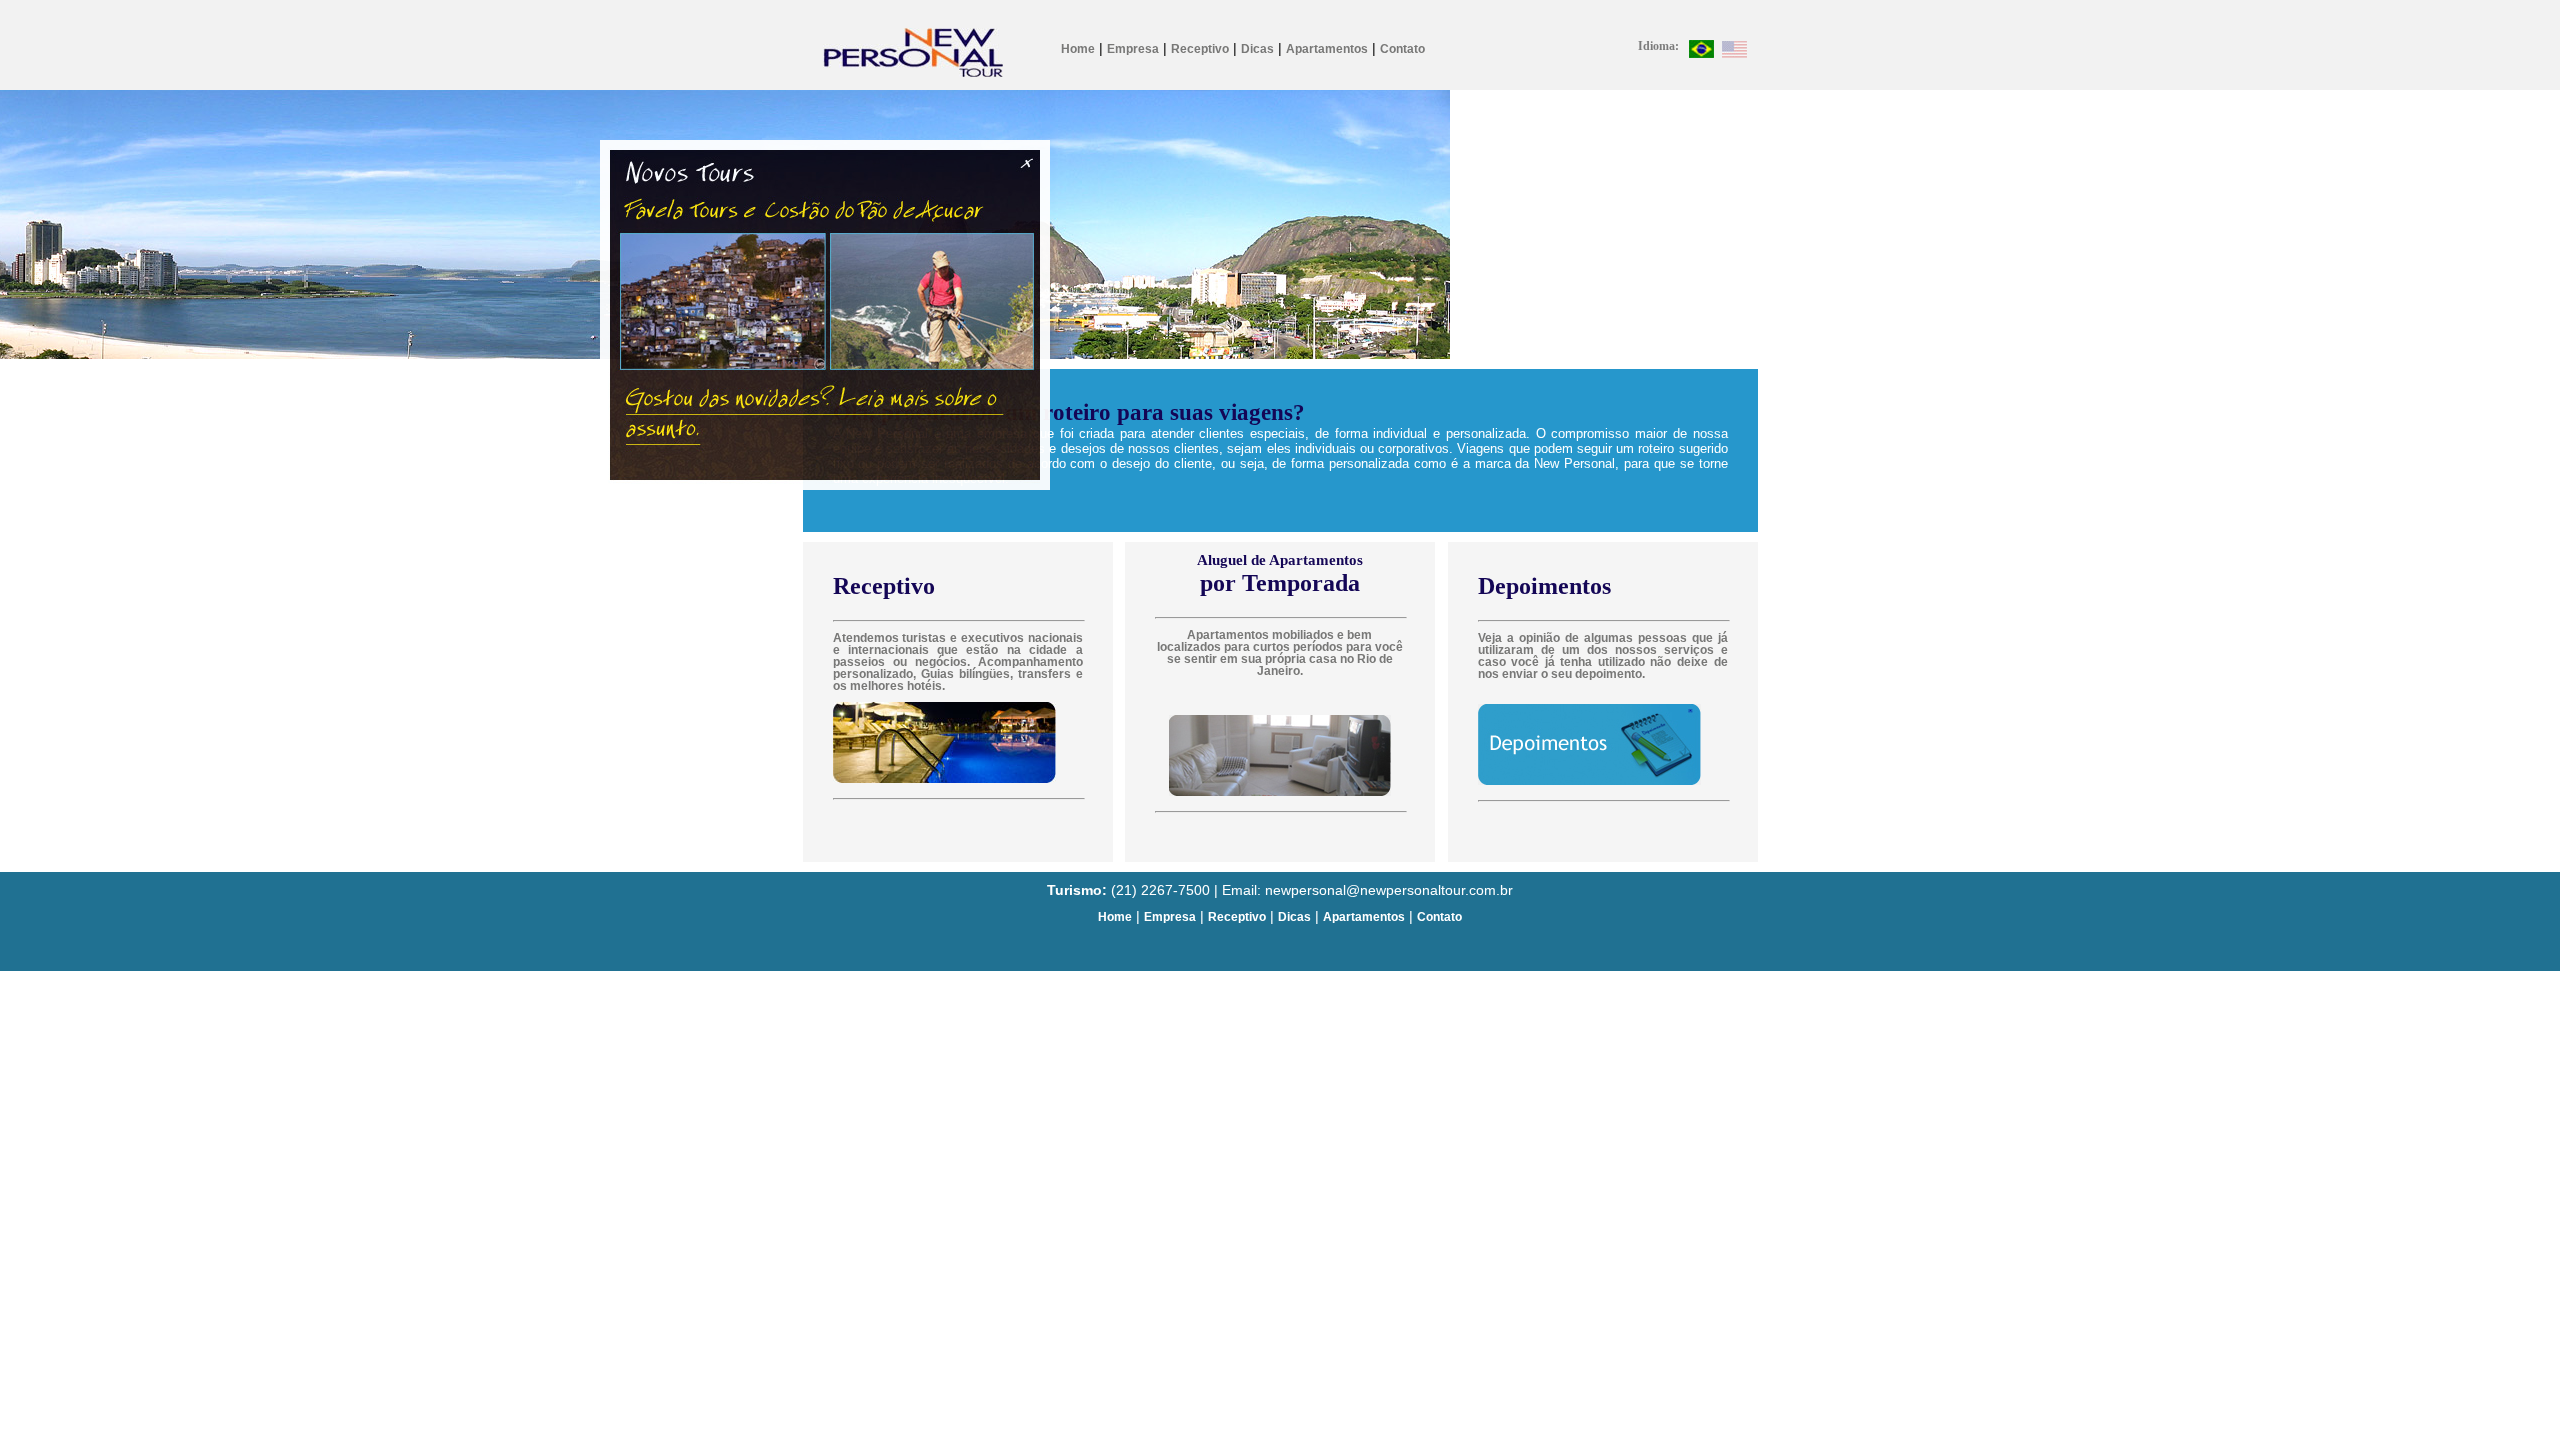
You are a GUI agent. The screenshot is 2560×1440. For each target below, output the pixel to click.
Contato (1402, 49)
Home (1078, 49)
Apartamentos (1327, 49)
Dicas (1257, 49)
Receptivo (1200, 49)
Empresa (1133, 49)
